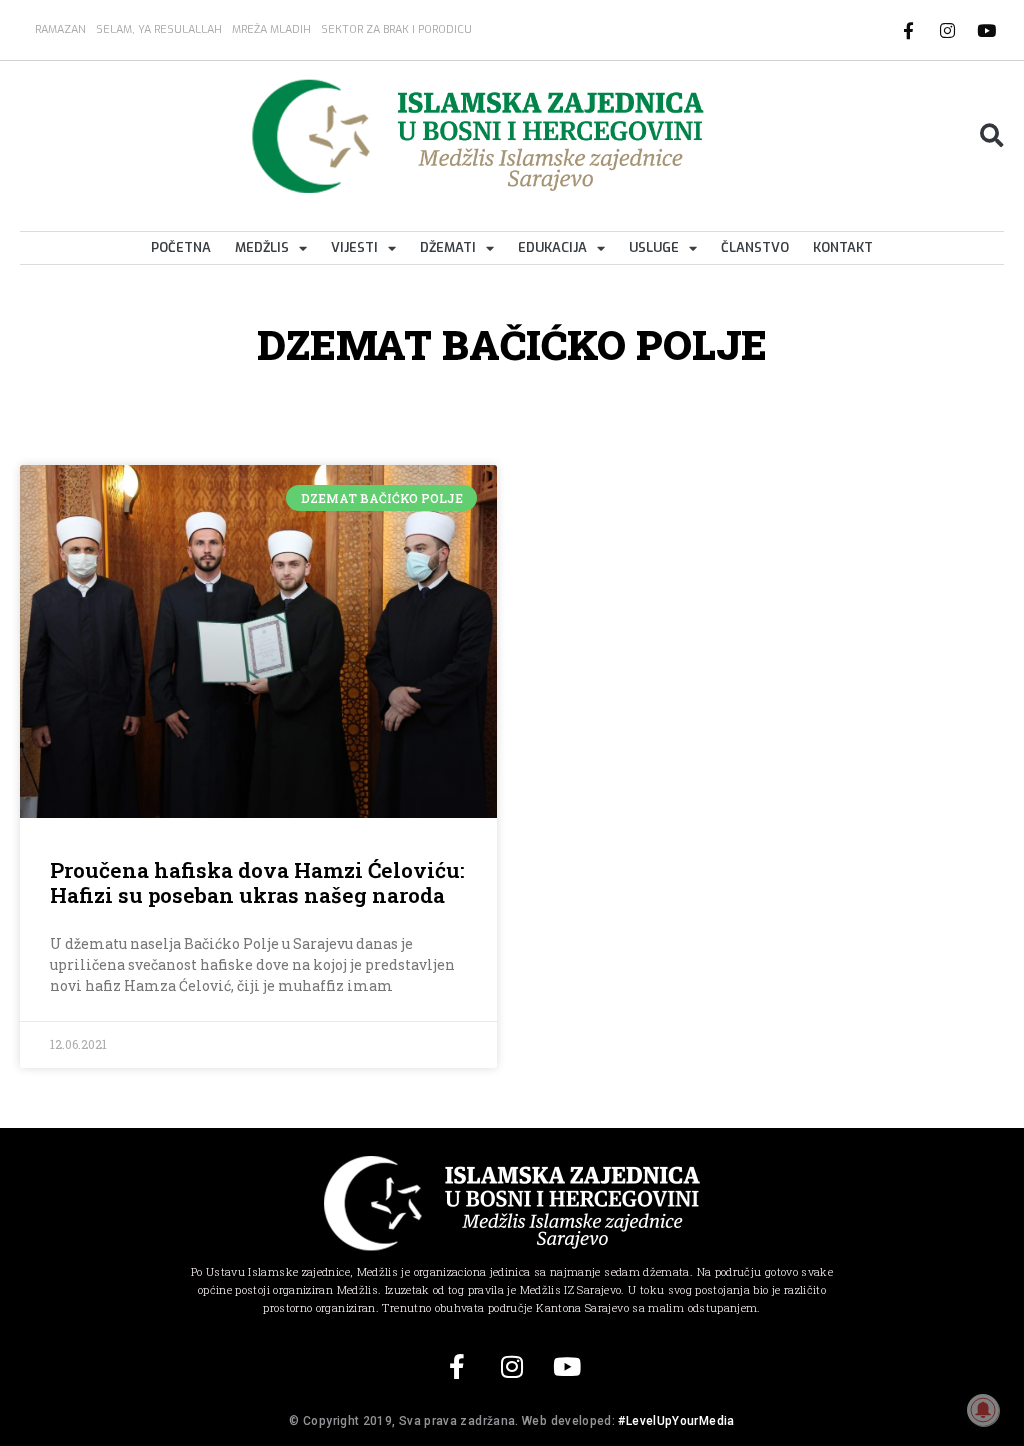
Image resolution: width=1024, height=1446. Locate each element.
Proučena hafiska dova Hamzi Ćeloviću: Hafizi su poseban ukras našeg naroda (257, 882)
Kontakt (843, 247)
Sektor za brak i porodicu (396, 29)
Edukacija (552, 247)
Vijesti (354, 247)
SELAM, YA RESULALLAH (159, 29)
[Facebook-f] (909, 30)
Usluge (654, 247)
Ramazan (60, 29)
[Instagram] (948, 30)
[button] (991, 136)
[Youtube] (987, 30)
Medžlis (262, 247)
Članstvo (755, 247)
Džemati (448, 247)
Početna (181, 247)
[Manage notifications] (983, 1410)
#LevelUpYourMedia (676, 1421)
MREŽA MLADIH (271, 29)
